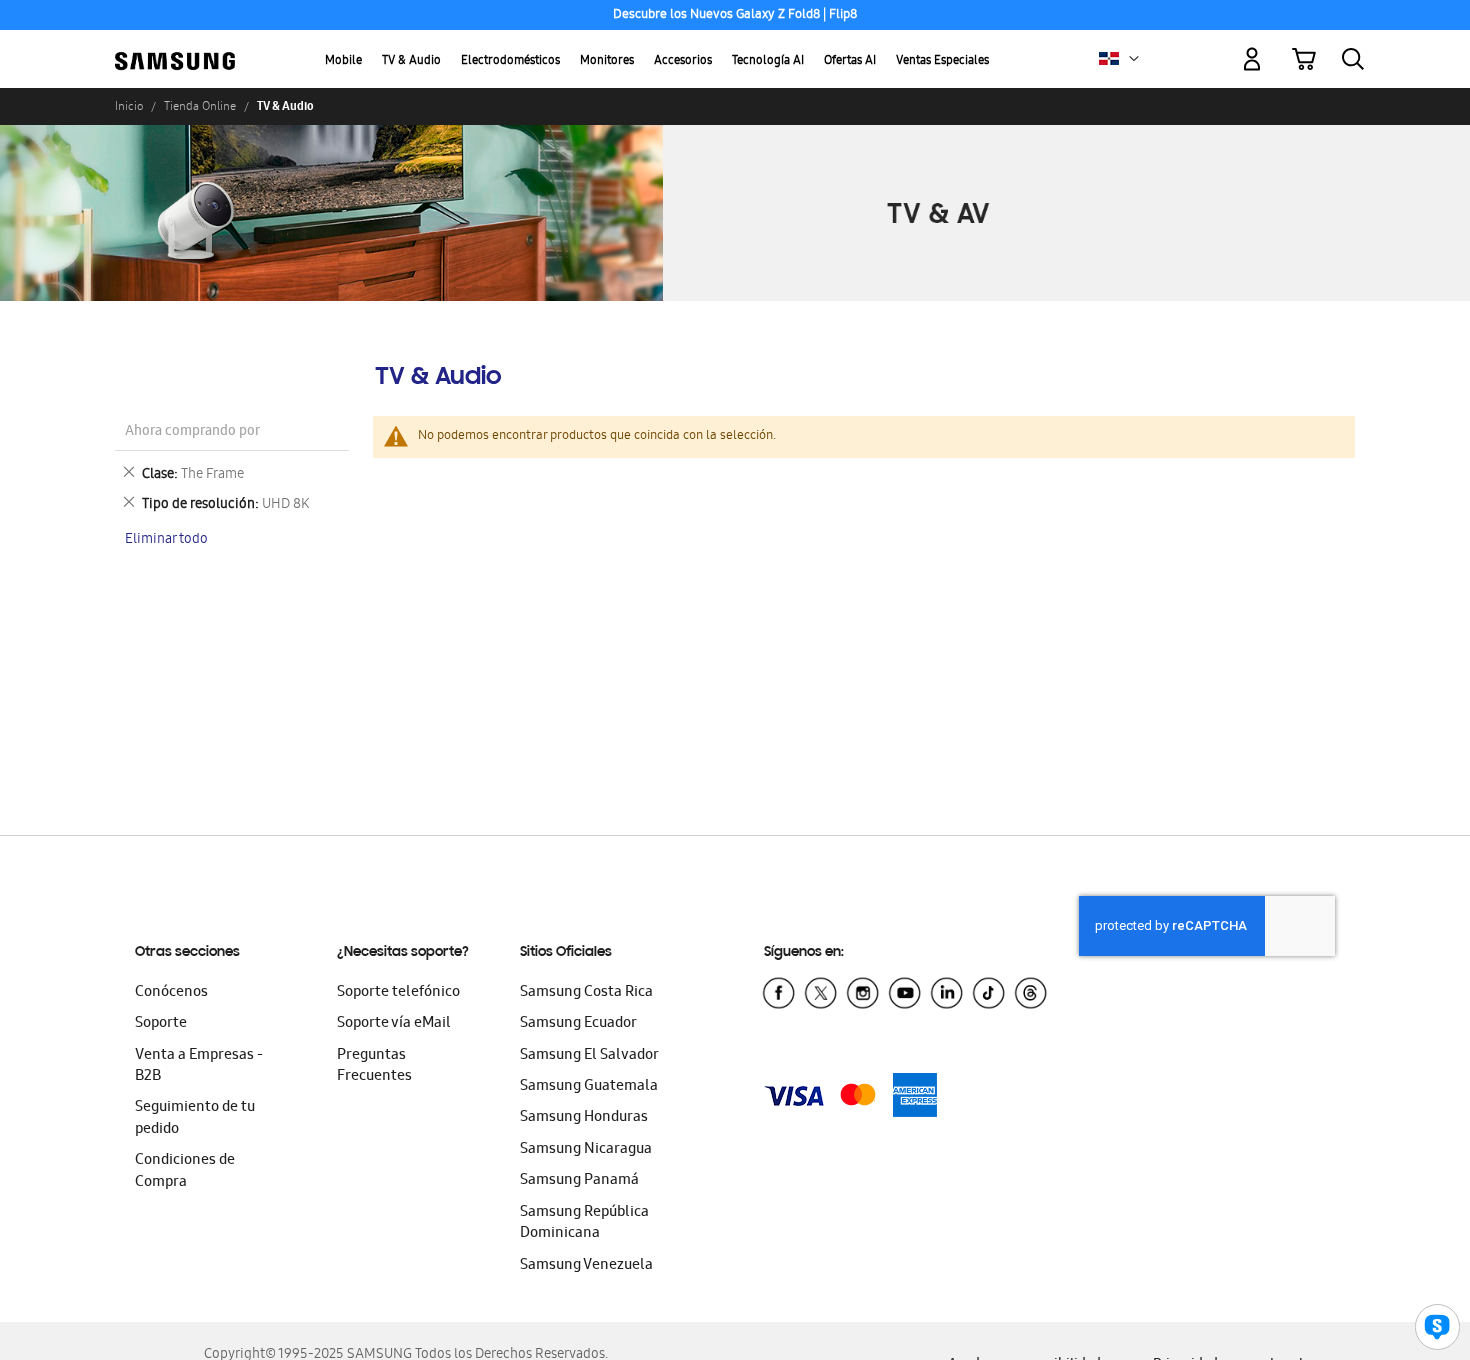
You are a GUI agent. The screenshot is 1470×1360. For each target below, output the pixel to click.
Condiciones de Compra (185, 1171)
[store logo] (175, 48)
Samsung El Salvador (589, 1056)
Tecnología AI (768, 61)
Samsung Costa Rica (586, 993)
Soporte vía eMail (394, 1024)
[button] (1134, 59)
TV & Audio (411, 61)
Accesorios (683, 61)
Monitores (607, 61)
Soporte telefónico (398, 993)
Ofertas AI (850, 61)
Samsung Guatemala (589, 1087)
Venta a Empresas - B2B (199, 1066)
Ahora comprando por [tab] (192, 432)
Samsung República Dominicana (584, 1223)
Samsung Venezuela (586, 1266)
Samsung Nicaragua (586, 1150)
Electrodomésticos (510, 61)
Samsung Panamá (579, 1181)
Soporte (161, 1024)
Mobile (343, 61)
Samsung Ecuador (578, 1024)
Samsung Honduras (584, 1118)
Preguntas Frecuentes (374, 1066)
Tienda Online (200, 106)
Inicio (129, 106)
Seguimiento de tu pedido (195, 1118)
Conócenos (171, 993)
